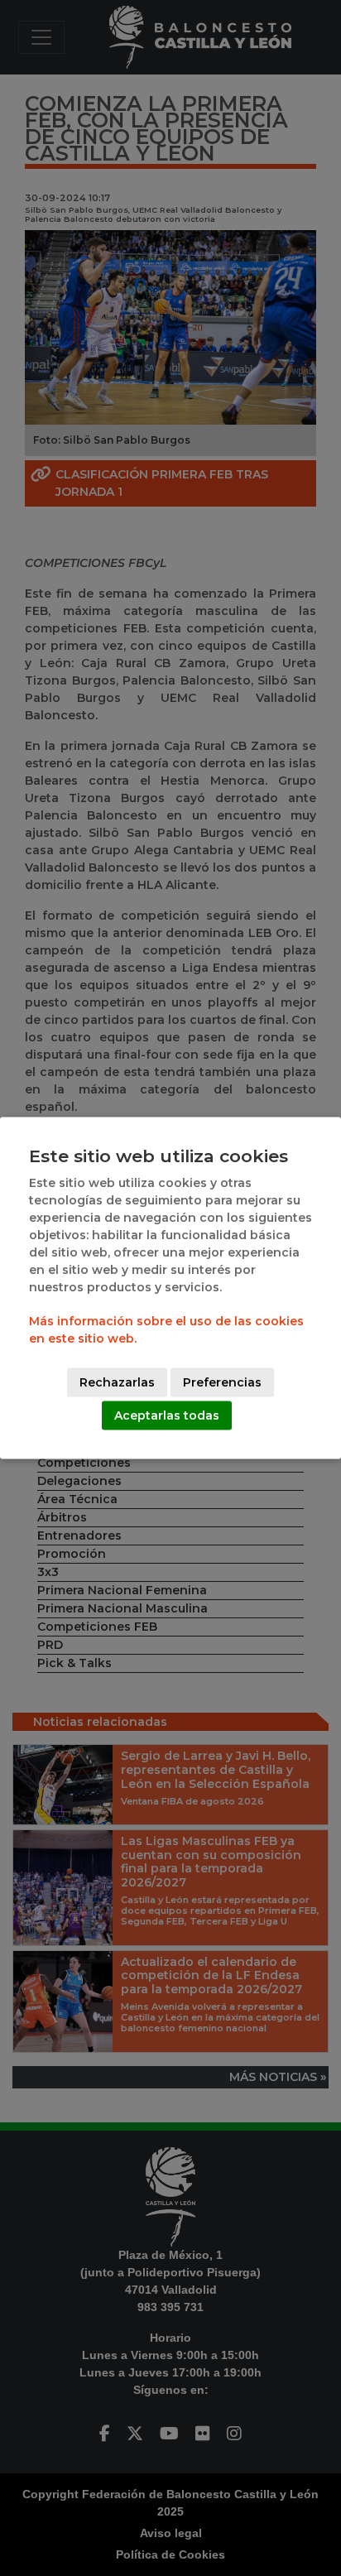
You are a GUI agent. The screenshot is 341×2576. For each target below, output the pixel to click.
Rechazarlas (117, 1382)
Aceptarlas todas (167, 1415)
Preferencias (222, 1382)
